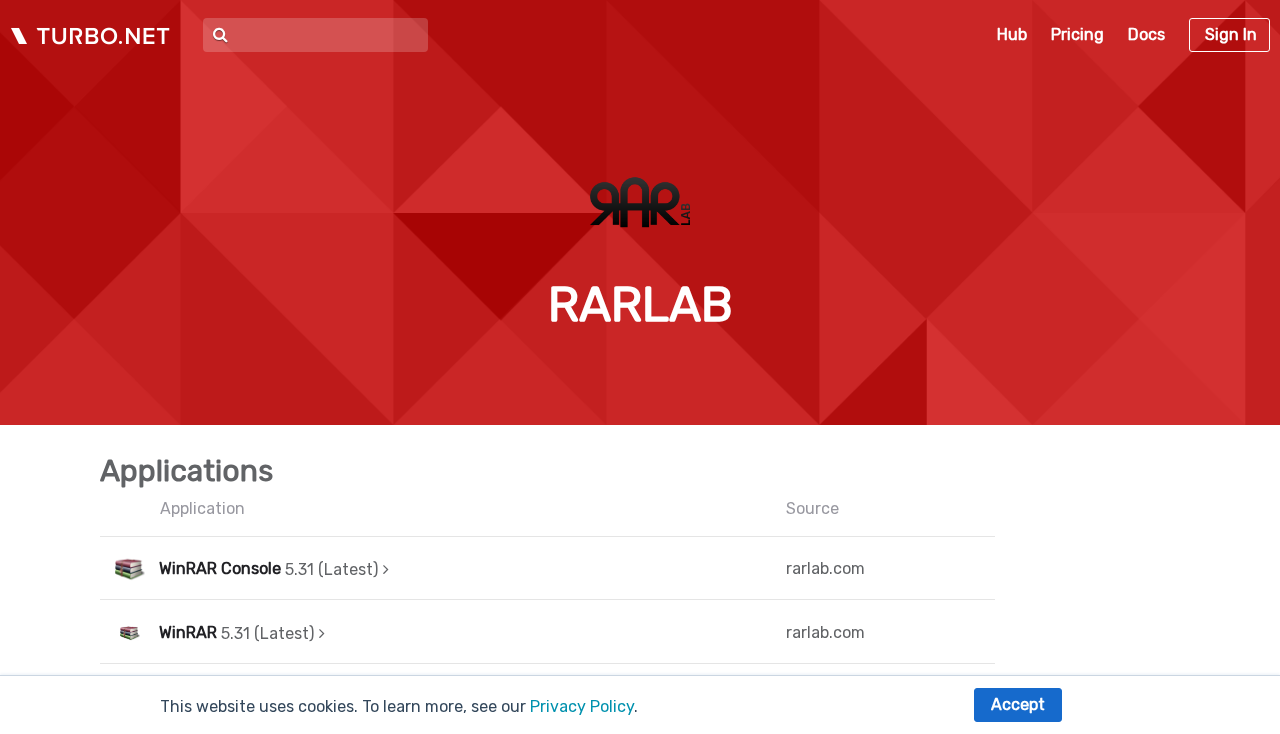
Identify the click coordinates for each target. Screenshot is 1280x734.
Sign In (1231, 34)
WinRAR (188, 632)
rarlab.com (825, 568)
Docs (1146, 34)
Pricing (1077, 34)
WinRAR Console (220, 568)
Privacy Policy (582, 706)
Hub (1012, 34)
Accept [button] (1018, 704)
